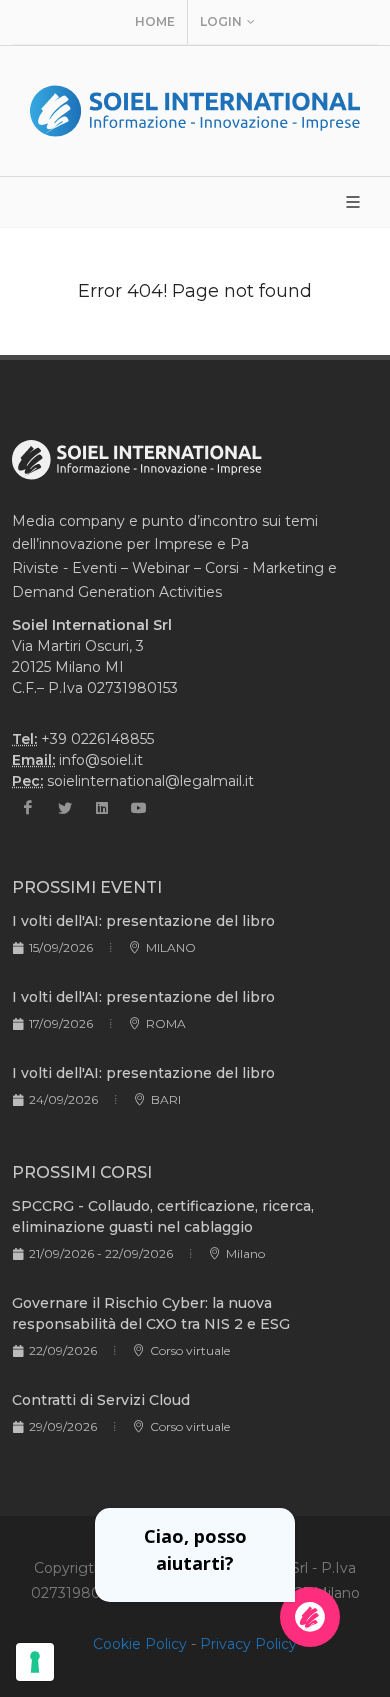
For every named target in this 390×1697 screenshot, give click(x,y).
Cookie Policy (140, 1644)
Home (155, 21)
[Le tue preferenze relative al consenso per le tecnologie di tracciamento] (35, 1662)
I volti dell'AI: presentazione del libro (143, 921)
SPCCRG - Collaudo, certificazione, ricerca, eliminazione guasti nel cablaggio (163, 1216)
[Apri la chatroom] (310, 1617)
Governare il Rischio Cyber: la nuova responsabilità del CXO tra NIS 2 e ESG (151, 1313)
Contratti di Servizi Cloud (101, 1400)
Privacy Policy (248, 1644)
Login (221, 21)
